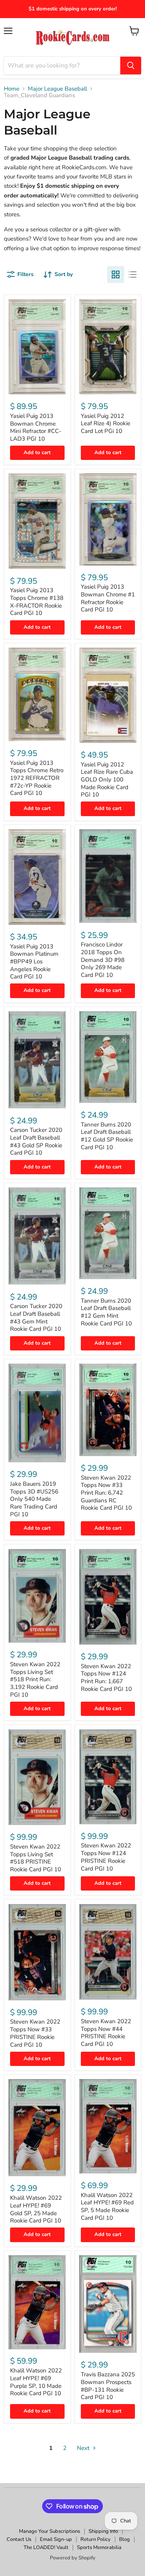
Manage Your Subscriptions (49, 2531)
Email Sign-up (56, 2539)
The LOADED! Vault (46, 2547)
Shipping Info (103, 2531)
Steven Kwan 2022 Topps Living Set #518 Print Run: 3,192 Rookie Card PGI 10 (35, 1679)
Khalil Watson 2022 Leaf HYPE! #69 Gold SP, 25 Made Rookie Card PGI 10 (36, 2209)
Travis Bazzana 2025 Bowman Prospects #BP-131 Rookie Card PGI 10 (108, 2386)
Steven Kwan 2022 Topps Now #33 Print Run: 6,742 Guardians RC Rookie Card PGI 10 (106, 1493)
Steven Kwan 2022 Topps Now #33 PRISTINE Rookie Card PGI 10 (35, 2033)
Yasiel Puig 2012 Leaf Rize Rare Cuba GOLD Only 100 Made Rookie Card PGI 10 (107, 780)
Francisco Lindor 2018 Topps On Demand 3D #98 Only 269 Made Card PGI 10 (103, 960)
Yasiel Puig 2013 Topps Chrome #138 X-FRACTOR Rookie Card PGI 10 (37, 602)
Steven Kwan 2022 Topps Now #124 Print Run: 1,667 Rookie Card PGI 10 (106, 1678)
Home (12, 89)
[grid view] (116, 274)
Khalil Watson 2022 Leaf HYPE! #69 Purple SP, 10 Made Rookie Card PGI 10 (36, 2382)
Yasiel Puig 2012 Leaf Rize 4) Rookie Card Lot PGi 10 (106, 423)
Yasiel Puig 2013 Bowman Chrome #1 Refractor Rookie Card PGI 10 (108, 598)
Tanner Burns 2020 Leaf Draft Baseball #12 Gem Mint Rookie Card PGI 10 (106, 1312)
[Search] (131, 66)
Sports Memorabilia (99, 2547)
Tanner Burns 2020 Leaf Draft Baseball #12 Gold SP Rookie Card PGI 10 (107, 1136)
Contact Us (19, 2539)
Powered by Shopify (73, 2558)
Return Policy (96, 2539)
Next (84, 2448)
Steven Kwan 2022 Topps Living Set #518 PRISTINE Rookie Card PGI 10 (36, 1858)
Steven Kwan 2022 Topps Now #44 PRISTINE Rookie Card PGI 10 (106, 2033)
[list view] (133, 274)
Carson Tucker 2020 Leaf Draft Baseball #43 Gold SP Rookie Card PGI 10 (36, 1141)
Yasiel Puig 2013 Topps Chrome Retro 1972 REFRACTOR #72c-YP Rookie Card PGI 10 (37, 778)
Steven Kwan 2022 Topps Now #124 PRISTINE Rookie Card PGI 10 (106, 1857)
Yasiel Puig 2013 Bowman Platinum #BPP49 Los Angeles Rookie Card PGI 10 (34, 962)
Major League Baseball (57, 89)
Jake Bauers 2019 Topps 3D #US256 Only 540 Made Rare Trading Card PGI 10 (34, 1499)
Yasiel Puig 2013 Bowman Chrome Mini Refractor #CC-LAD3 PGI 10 (36, 427)
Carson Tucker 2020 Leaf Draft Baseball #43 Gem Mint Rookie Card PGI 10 (36, 1317)
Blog (125, 2539)
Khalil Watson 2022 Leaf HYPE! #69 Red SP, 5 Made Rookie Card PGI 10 (107, 2206)
